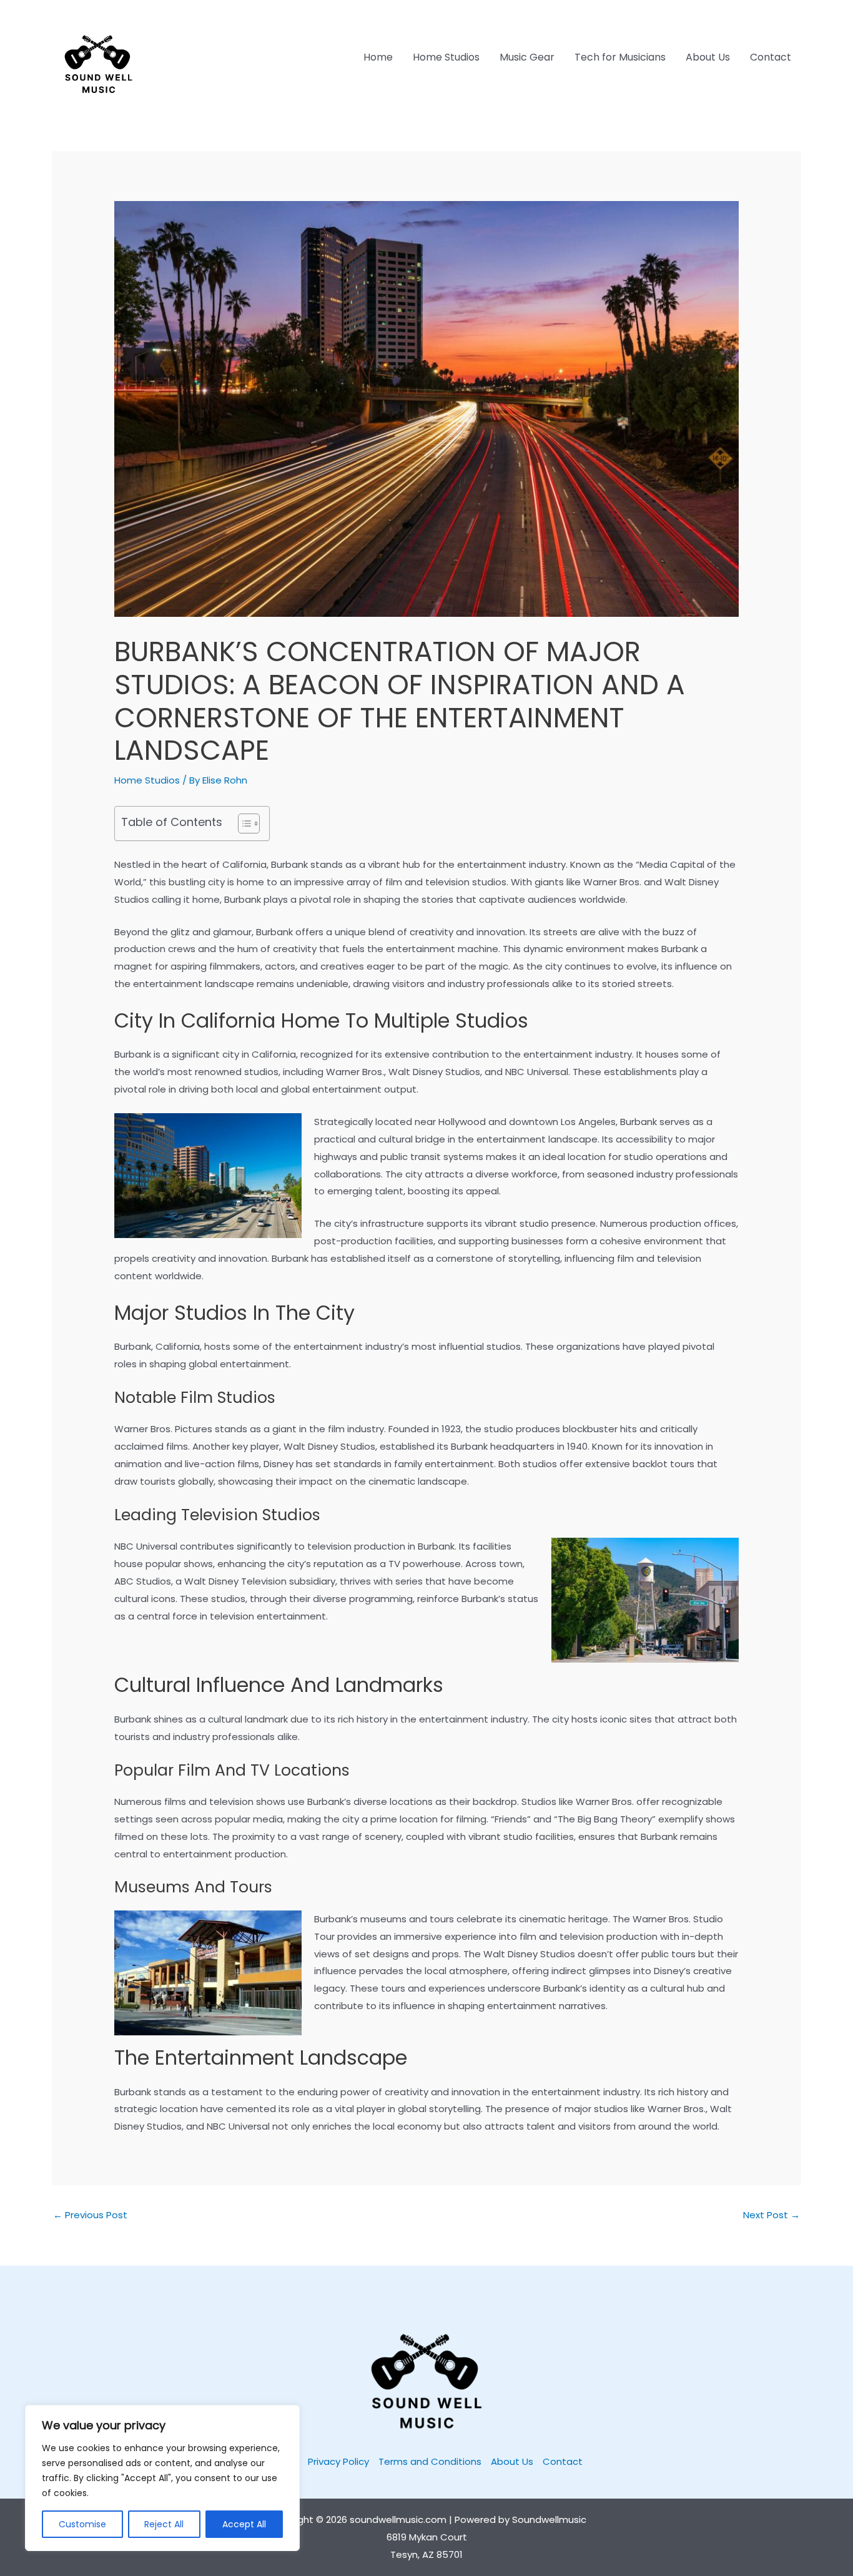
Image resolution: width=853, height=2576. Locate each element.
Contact (771, 57)
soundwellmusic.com (398, 2519)
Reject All (164, 2524)
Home (378, 57)
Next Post (772, 2215)
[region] (162, 2478)
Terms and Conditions (430, 2461)
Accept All (244, 2524)
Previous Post (90, 2215)
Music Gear (527, 57)
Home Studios (446, 57)
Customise (82, 2524)
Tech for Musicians (620, 57)
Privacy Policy (338, 2461)
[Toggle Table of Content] (243, 823)
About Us (708, 57)
